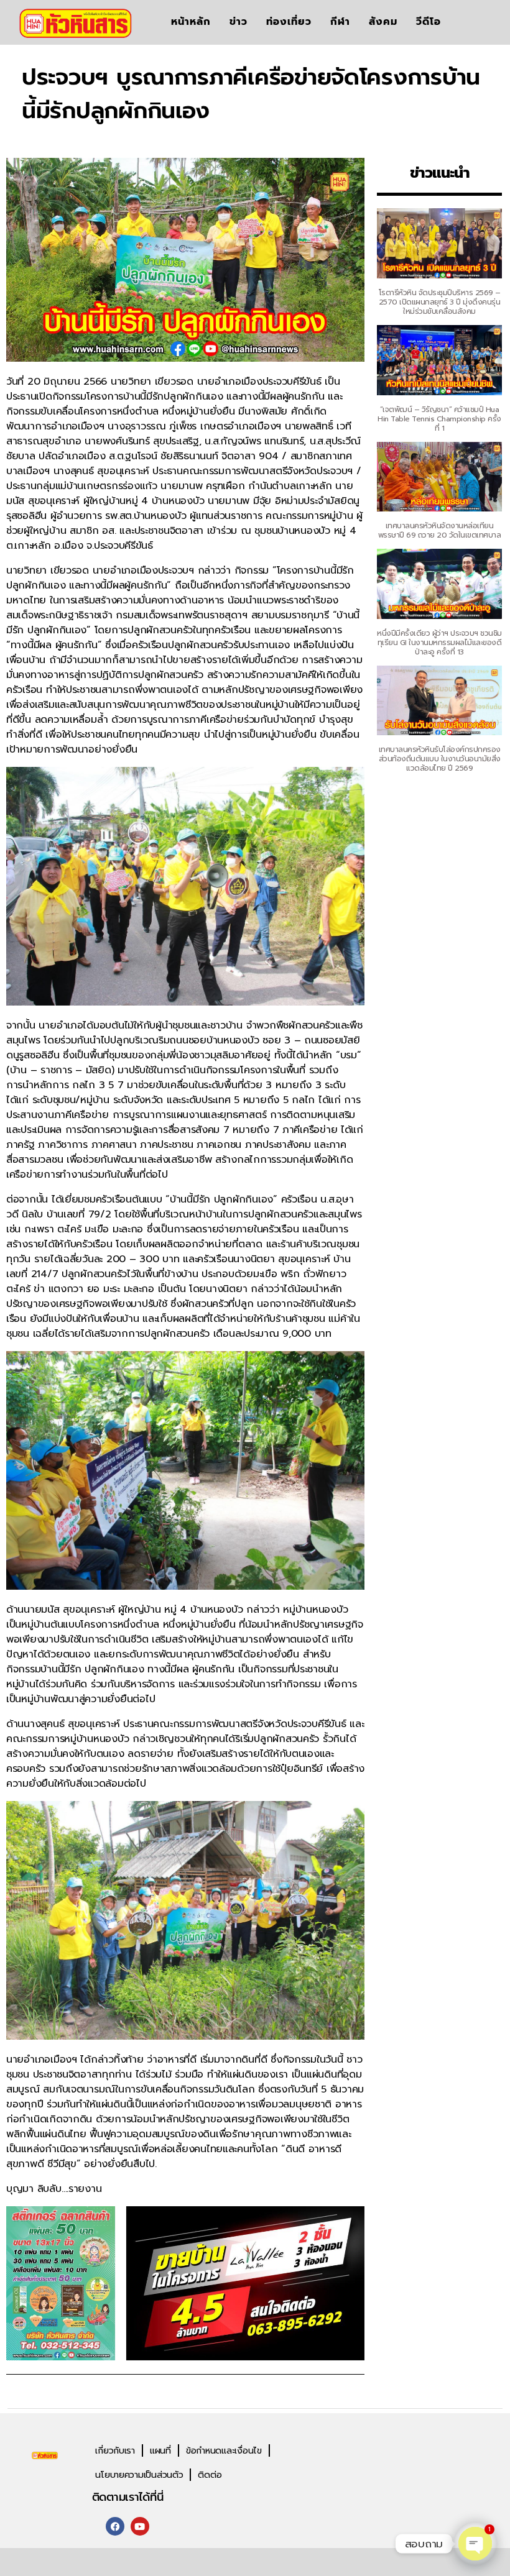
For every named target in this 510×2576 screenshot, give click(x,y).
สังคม (383, 21)
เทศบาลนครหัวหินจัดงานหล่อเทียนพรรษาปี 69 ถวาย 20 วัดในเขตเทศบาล (440, 530)
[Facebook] (115, 2526)
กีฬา (340, 21)
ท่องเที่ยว (289, 21)
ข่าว (239, 21)
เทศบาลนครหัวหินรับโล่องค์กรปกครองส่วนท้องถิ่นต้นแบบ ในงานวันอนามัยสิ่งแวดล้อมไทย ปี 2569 (440, 759)
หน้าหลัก (191, 21)
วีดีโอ (429, 21)
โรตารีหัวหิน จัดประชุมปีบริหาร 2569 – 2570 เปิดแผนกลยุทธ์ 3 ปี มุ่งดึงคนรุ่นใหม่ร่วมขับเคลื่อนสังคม (440, 302)
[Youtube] (140, 2526)
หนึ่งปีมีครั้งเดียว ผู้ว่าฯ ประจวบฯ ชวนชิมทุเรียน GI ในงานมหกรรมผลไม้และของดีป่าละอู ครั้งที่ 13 (439, 643)
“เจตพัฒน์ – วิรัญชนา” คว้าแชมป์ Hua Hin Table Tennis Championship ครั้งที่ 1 (439, 419)
